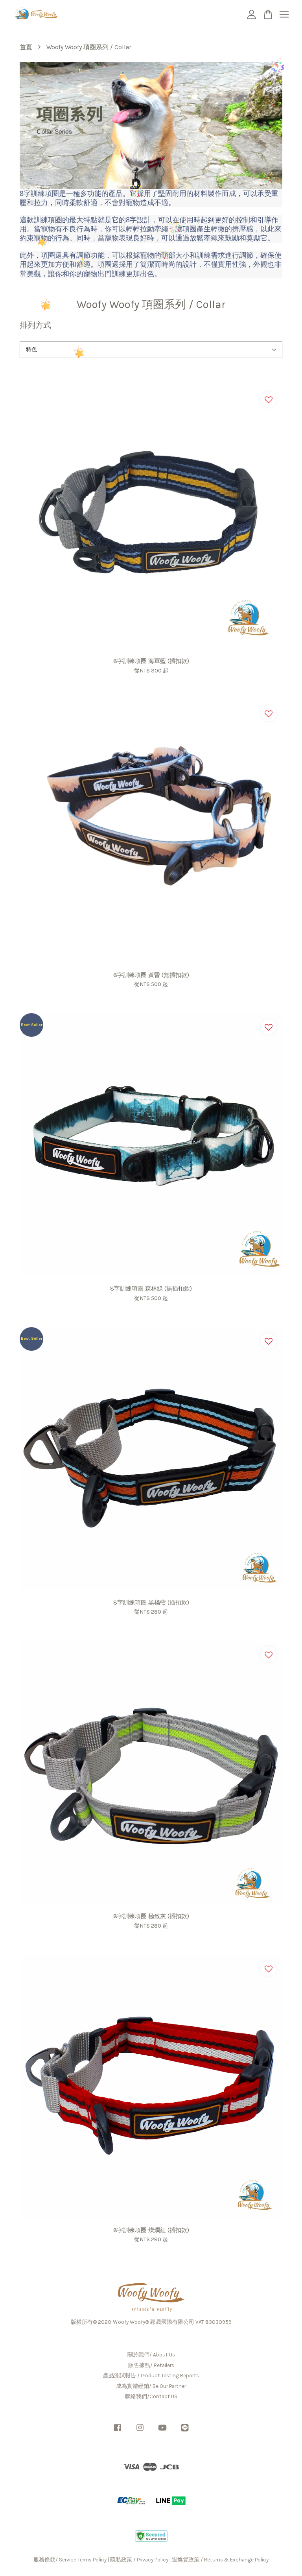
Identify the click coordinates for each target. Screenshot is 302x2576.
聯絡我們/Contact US (151, 2396)
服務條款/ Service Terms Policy (70, 2560)
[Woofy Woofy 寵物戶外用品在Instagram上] (140, 2431)
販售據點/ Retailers (151, 2365)
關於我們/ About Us (151, 2355)
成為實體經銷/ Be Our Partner (151, 2386)
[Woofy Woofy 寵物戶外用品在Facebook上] (118, 2431)
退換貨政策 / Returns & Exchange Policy (220, 2560)
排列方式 (35, 325)
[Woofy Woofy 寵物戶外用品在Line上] (185, 2431)
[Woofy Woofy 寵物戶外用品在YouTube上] (162, 2431)
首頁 (26, 47)
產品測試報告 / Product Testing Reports (151, 2376)
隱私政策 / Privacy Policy (139, 2560)
